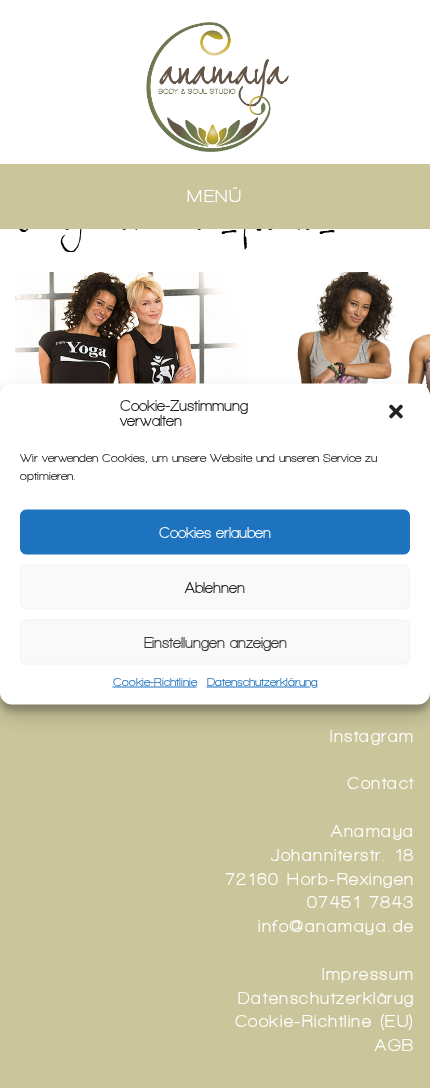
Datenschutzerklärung (262, 682)
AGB (395, 1045)
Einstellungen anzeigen (215, 642)
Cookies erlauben (215, 532)
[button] (398, 414)
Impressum (368, 974)
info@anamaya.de (336, 926)
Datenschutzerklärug (326, 998)
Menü (215, 196)
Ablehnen (215, 587)
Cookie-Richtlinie (155, 682)
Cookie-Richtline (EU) (325, 1021)
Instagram (372, 736)
